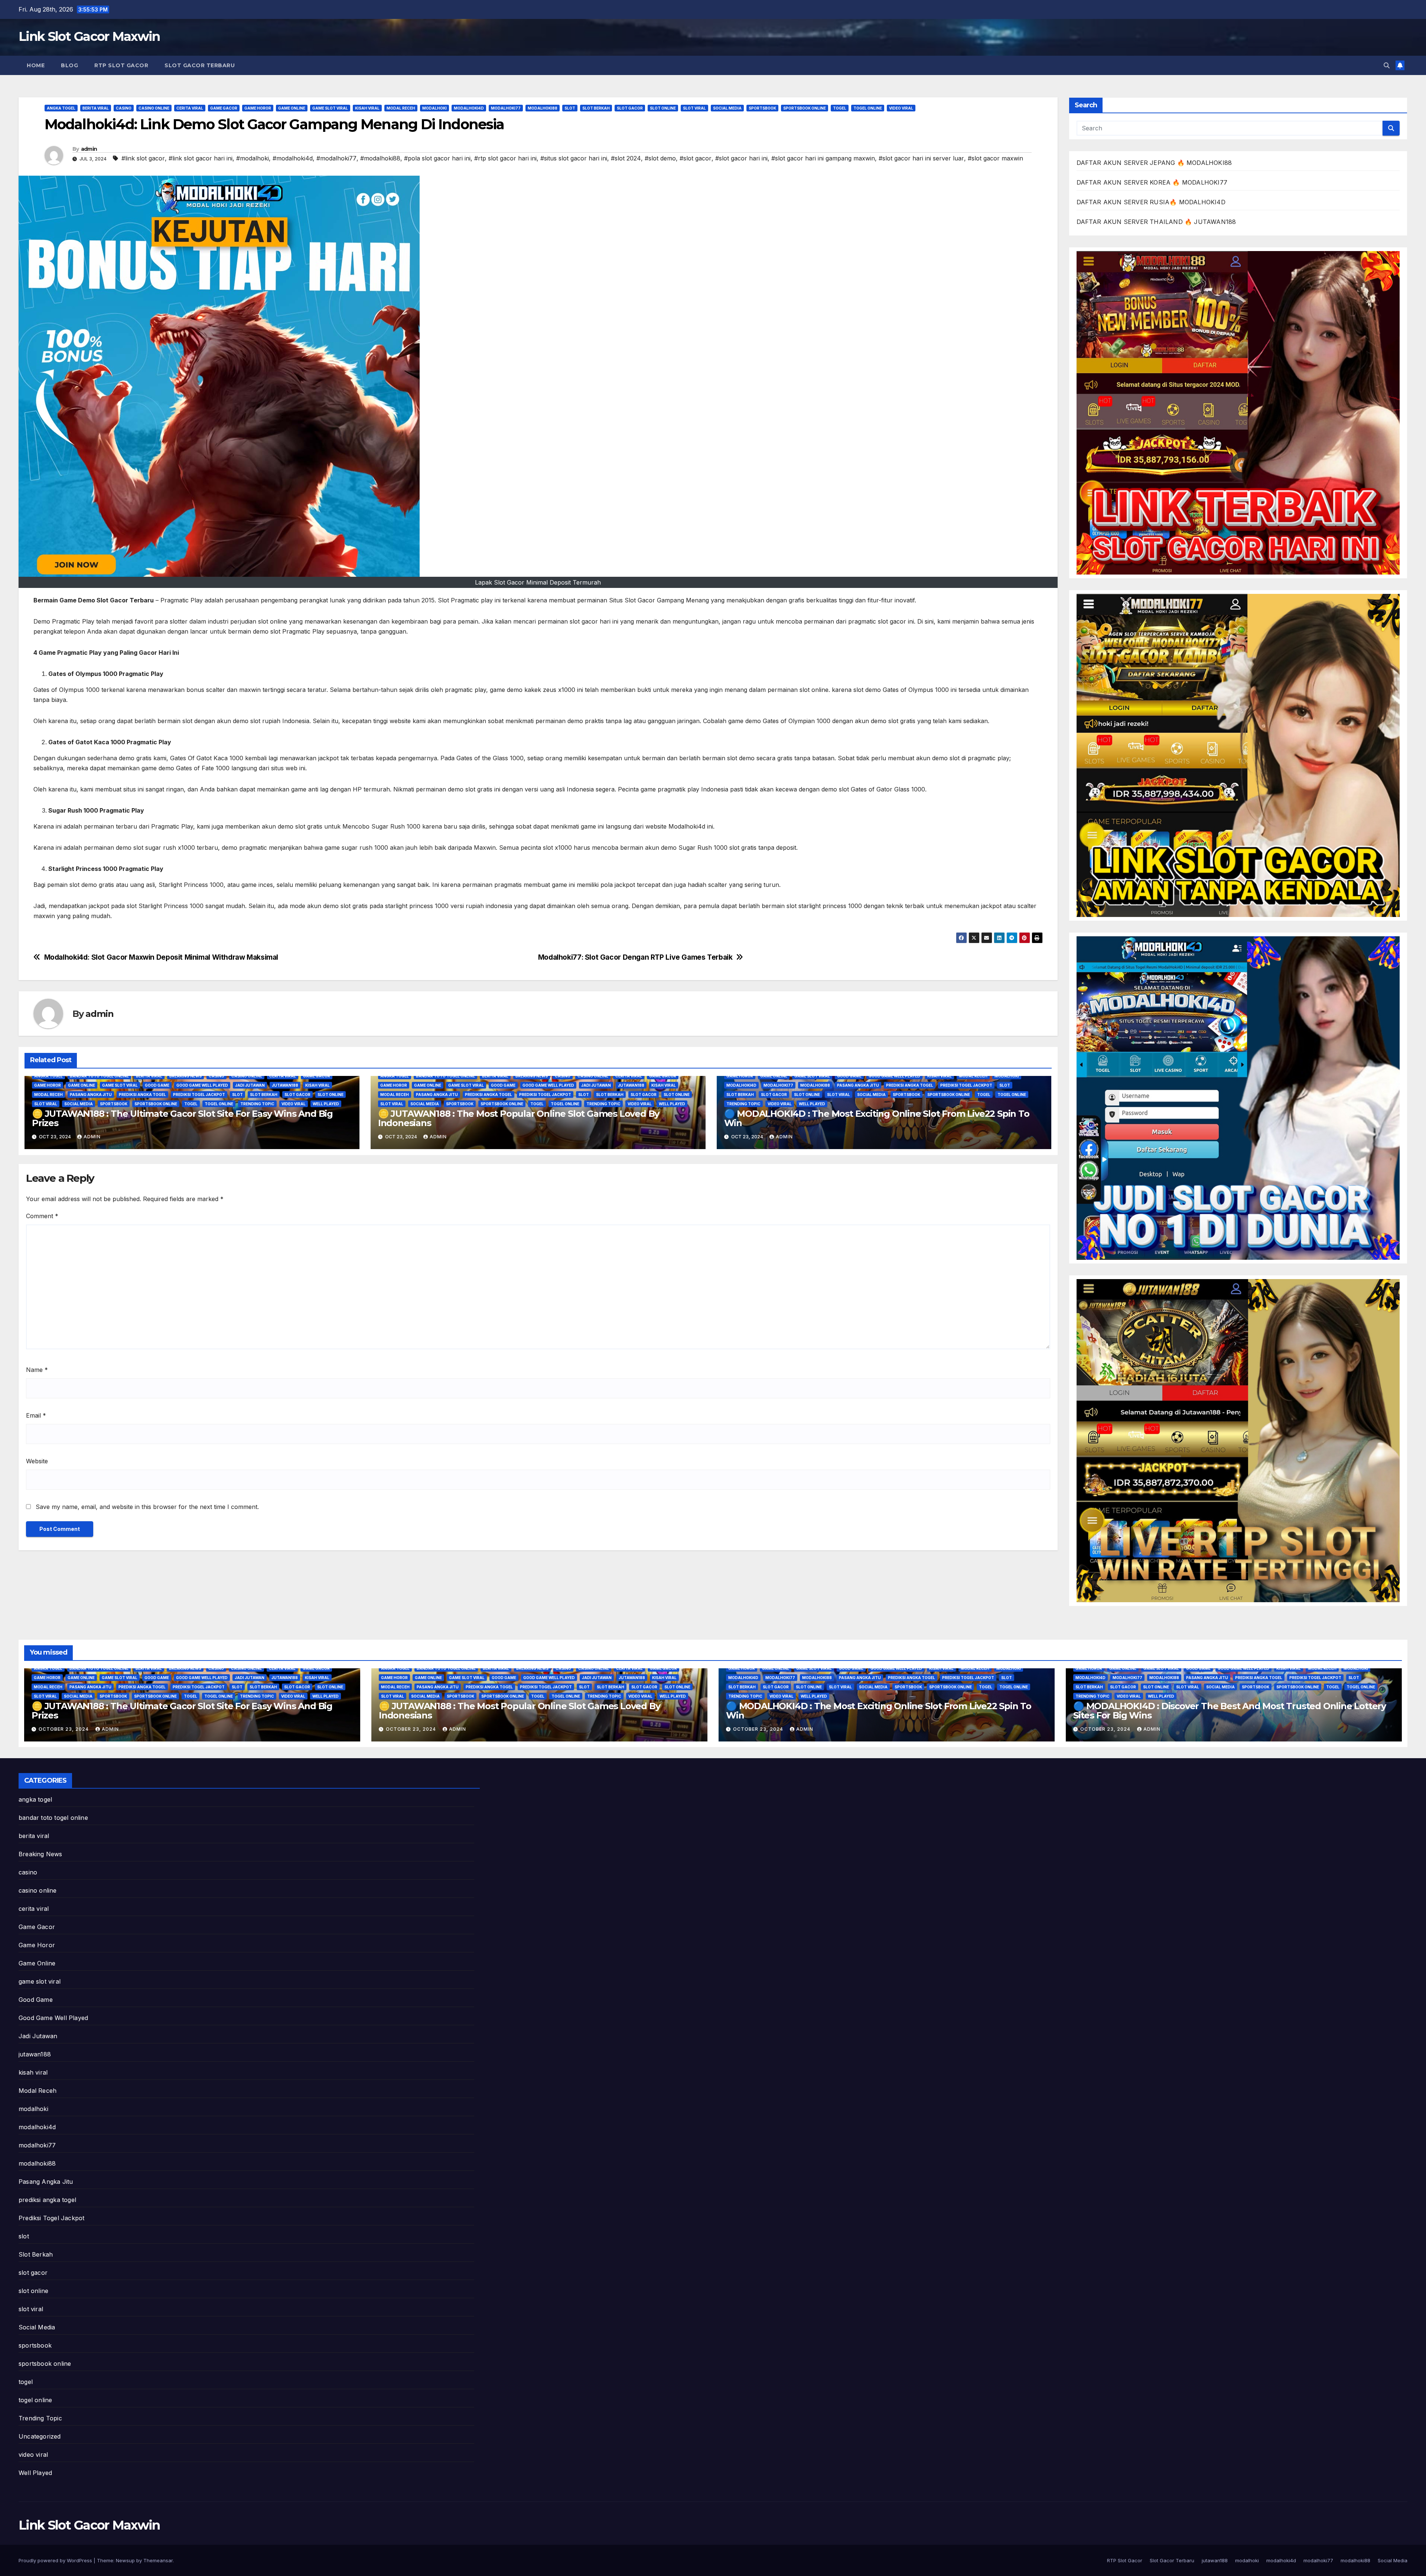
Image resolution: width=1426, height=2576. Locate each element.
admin (89, 149)
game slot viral (330, 108)
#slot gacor (696, 158)
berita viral (96, 108)
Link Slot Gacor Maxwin (89, 36)
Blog (69, 65)
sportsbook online (805, 108)
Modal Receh (401, 108)
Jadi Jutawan (250, 1085)
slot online (663, 108)
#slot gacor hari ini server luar (921, 158)
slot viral (694, 108)
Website (37, 1461)
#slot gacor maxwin (995, 158)
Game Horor (258, 108)
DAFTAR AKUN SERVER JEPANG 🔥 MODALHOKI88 (1154, 163)
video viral (901, 108)
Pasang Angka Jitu (91, 1095)
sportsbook (762, 108)
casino (124, 108)
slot (570, 108)
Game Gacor (224, 108)
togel (840, 108)
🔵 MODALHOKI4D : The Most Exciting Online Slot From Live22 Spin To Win (877, 1118)
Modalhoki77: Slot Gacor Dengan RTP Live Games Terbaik (635, 957)
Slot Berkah (596, 108)
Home (36, 65)
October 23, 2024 (64, 1729)
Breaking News (185, 1076)
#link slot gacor (143, 158)
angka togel (61, 108)
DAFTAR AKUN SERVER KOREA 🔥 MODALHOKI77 (1152, 182)
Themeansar (158, 2560)
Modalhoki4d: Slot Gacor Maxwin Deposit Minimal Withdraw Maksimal (161, 957)
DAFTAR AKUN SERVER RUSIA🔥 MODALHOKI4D (1151, 202)
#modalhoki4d (293, 158)
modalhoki (434, 108)
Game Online (292, 108)
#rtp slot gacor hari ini (505, 158)
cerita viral (190, 108)
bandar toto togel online (99, 1076)
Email (36, 1415)
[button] (1387, 65)
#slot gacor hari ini (741, 158)
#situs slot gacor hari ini (574, 158)
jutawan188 (285, 1085)
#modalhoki (253, 158)
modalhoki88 (543, 108)
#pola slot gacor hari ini (437, 158)
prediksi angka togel (142, 1095)
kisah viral (367, 108)
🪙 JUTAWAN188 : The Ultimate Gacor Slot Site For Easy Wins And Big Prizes (182, 1118)
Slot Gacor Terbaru (200, 65)
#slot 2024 (626, 158)
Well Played (326, 1104)
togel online (868, 108)
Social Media (727, 108)
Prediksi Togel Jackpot (199, 1095)
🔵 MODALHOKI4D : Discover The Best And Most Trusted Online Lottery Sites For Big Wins (1230, 1711)
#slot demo (660, 158)
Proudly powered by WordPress (56, 2560)
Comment (42, 1216)
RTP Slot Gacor (121, 65)
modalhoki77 (506, 108)
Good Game (157, 1085)
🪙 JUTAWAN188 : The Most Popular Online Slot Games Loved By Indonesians (519, 1118)
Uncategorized (40, 2436)
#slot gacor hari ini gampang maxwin (823, 158)
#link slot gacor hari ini (201, 158)
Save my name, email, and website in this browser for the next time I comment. (147, 1507)
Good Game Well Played (202, 1085)
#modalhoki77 (336, 158)
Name (37, 1370)
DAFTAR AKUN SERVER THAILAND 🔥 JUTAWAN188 (1156, 222)
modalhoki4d (469, 108)
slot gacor (630, 108)
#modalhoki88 (380, 158)
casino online (154, 108)
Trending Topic (257, 1104)
